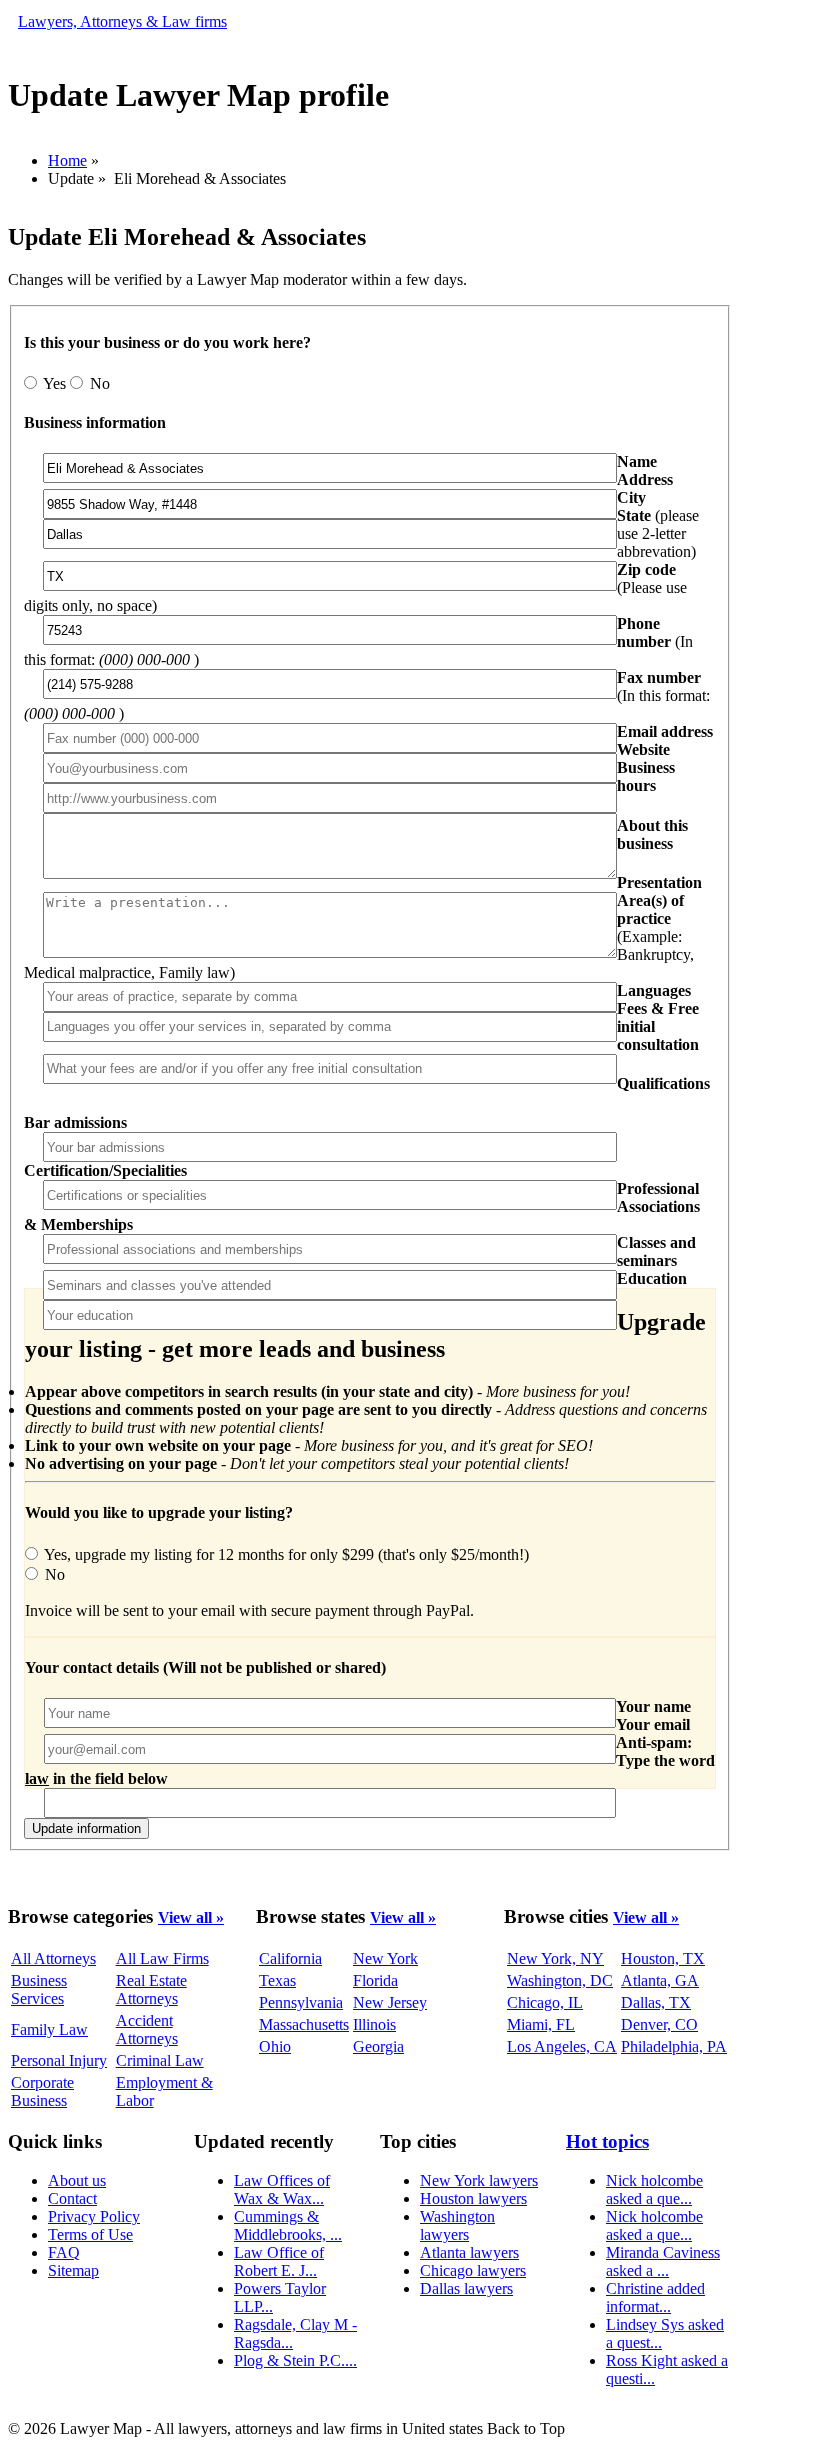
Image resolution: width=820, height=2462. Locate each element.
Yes (55, 383)
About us (77, 2180)
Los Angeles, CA (562, 2046)
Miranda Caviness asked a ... (663, 2261)
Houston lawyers (473, 2198)
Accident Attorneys (147, 2029)
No (98, 383)
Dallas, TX (656, 2002)
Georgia (378, 2046)
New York (385, 1958)
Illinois (374, 2024)
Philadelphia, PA (674, 2046)
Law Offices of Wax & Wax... (282, 2189)
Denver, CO (659, 2024)
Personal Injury (59, 2060)
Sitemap (73, 2270)
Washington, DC (560, 1980)
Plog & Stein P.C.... (295, 2360)
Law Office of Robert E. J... (279, 2261)
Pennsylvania (301, 2002)
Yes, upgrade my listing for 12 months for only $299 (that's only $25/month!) (285, 1554)
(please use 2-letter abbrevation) (658, 533)
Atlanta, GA (660, 1980)
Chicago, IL (545, 2002)
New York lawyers (479, 2180)
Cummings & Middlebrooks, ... (288, 2225)
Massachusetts (304, 2024)
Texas (277, 1980)
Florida (375, 1980)
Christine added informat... (655, 2297)
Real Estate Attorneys (151, 1989)
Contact (72, 2198)
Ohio (275, 2046)
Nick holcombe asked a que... (654, 2189)
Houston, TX (663, 1958)
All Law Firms (162, 1958)
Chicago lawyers (473, 2270)
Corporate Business (42, 2091)
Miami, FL (541, 2024)
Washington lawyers (457, 2225)
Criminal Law (160, 2060)
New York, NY (555, 1958)
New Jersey (390, 2002)
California (290, 1958)
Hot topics (607, 2141)
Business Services (39, 1989)
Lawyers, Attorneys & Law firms (122, 21)
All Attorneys (53, 1958)
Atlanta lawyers (469, 2252)
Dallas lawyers (466, 2288)
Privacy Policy (94, 2216)
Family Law (49, 2029)
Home (67, 160)
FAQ (64, 2252)
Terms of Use (90, 2234)
